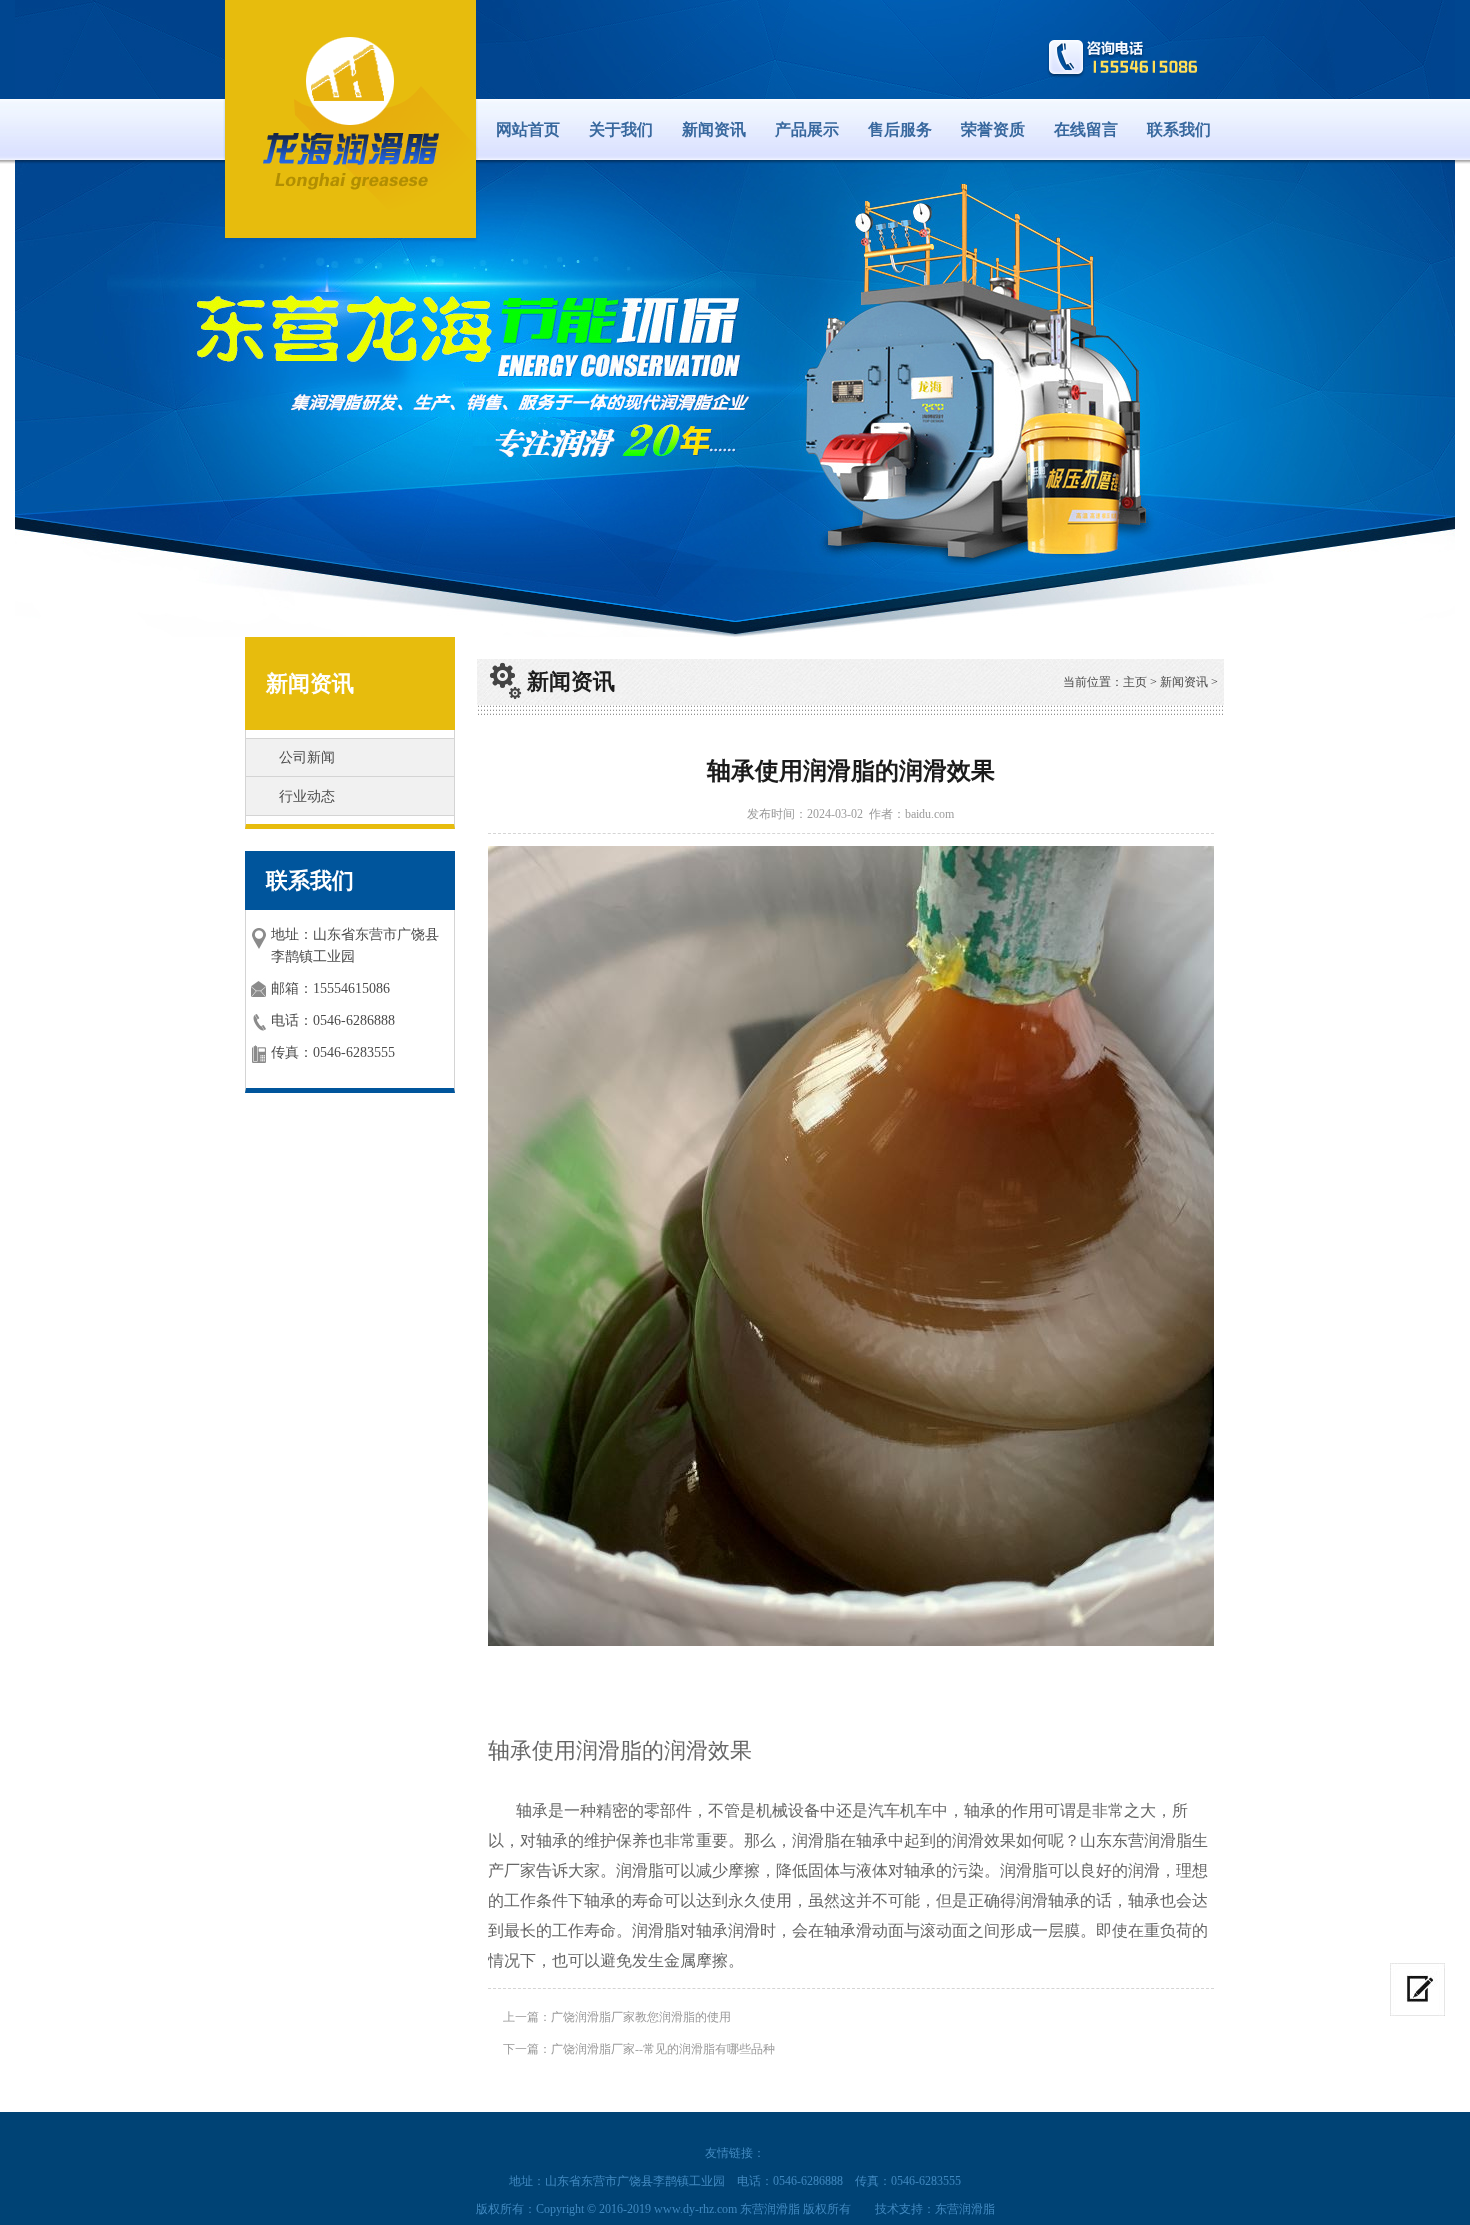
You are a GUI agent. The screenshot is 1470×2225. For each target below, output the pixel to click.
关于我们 (621, 129)
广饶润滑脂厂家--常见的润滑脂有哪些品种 (663, 2049)
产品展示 (807, 129)
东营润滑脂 (965, 2209)
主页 (1135, 682)
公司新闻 (307, 757)
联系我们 (1179, 129)
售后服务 (900, 129)
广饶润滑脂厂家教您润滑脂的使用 (641, 2017)
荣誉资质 (993, 129)
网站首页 (528, 129)
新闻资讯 (714, 129)
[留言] (1417, 1989)
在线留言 (1086, 129)
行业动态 (307, 796)
